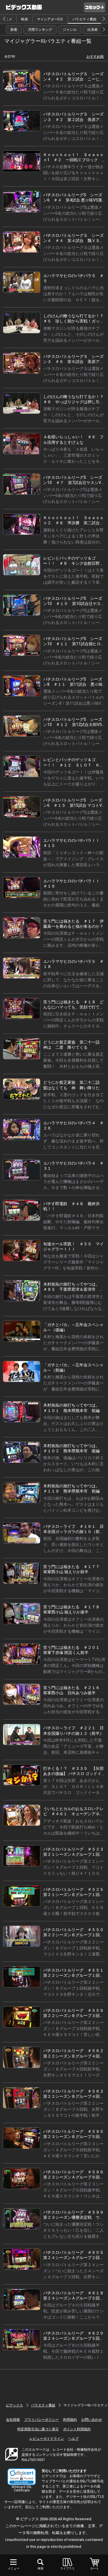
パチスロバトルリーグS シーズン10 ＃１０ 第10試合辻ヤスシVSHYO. (74, 604)
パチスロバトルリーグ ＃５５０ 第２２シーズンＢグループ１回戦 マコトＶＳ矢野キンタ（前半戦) (75, 1935)
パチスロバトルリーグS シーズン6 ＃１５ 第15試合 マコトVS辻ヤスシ (74, 805)
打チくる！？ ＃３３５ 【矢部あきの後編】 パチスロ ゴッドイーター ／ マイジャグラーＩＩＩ (73, 1774)
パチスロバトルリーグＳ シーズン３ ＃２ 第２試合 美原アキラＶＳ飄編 (73, 119)
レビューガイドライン (47, 2439)
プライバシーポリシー (41, 2420)
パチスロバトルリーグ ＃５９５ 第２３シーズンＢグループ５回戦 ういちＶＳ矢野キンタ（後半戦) (75, 2137)
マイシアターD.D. (50, 19)
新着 (14, 30)
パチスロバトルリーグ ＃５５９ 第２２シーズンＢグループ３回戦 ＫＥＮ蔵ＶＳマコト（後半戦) (75, 2016)
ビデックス (14, 2405)
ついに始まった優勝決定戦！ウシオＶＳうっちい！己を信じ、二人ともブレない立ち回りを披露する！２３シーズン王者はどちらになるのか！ (73, 2236)
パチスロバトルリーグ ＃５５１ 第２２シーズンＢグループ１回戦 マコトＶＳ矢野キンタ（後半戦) (75, 1975)
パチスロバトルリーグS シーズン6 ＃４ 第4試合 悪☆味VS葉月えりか (73, 200)
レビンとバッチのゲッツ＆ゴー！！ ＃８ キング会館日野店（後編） (73, 563)
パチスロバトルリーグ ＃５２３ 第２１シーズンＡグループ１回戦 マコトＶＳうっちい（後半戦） (75, 1854)
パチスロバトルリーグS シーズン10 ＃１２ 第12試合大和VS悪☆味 (73, 725)
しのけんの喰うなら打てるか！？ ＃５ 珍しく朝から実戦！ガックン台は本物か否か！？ (75, 321)
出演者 (92, 30)
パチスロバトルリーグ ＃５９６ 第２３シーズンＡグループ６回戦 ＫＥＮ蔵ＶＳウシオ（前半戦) (75, 2177)
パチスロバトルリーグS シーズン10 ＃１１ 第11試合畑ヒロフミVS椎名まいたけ (74, 644)
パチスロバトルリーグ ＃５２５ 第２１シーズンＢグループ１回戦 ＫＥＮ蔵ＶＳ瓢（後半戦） (75, 1895)
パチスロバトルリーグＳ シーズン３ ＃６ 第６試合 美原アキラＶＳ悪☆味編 (73, 362)
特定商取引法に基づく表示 (38, 2429)
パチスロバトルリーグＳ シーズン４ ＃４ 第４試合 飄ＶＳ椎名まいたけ (73, 241)
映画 (24, 19)
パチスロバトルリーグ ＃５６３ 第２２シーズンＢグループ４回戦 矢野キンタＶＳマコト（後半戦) (75, 2096)
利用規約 (70, 2420)
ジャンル (70, 30)
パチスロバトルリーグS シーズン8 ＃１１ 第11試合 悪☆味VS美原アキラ (74, 684)
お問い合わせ (92, 2420)
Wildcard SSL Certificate (22, 2489)
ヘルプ (73, 2439)
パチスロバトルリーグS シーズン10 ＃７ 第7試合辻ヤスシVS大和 (73, 483)
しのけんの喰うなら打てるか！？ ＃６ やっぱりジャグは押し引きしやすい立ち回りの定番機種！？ (75, 402)
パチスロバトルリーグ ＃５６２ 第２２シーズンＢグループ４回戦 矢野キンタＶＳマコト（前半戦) (75, 2056)
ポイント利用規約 (77, 2429)
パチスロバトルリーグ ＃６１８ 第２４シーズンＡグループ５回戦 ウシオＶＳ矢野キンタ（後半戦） (75, 2298)
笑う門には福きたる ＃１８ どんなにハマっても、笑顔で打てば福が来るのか (73, 1007)
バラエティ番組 (84, 19)
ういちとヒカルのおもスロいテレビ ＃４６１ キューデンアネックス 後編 (73, 1814)
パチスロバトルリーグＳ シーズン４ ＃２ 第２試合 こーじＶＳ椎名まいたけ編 (73, 79)
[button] (22, 2477)
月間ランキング (40, 30)
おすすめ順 (95, 57)
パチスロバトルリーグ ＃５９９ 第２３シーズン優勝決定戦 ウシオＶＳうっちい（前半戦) (75, 2217)
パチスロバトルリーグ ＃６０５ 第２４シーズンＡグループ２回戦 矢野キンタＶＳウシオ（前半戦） (75, 2258)
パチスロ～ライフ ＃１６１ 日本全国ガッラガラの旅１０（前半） (73, 1532)
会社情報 (13, 2420)
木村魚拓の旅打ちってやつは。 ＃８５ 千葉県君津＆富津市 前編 (73, 1289)
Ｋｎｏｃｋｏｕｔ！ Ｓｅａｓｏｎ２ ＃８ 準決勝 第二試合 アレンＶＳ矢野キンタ (73, 523)
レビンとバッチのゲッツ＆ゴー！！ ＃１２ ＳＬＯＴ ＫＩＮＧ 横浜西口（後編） (73, 765)
